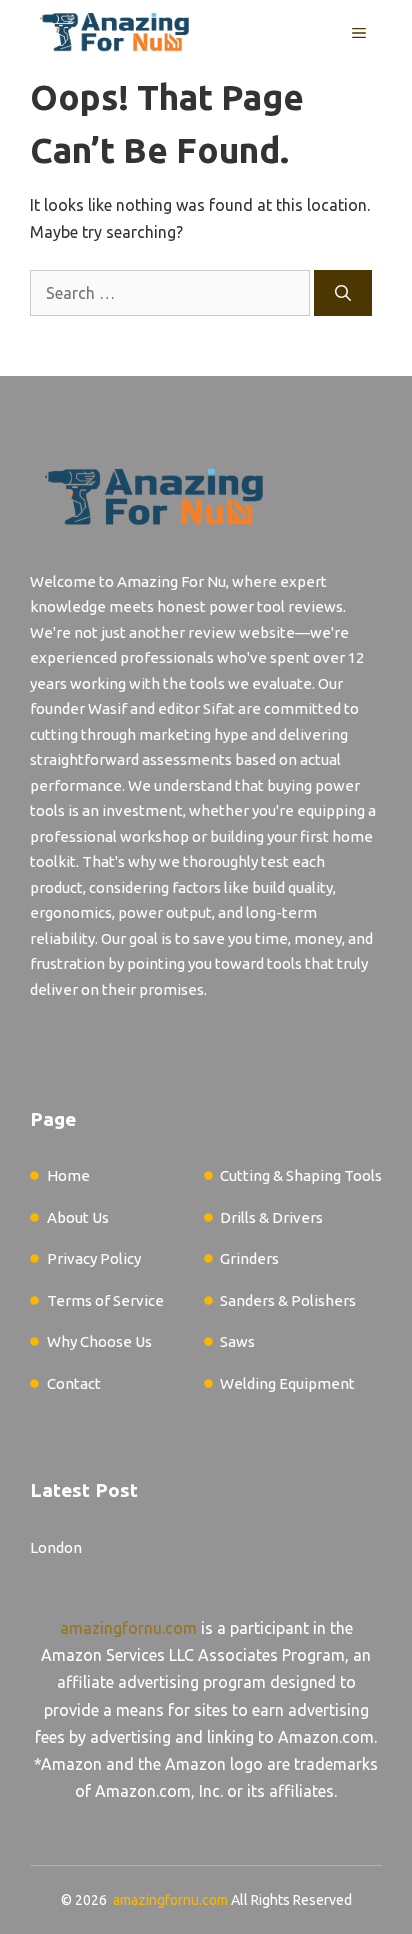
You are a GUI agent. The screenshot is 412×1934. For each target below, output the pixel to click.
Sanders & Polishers (288, 1300)
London (56, 1547)
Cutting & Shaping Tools (301, 1175)
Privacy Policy (94, 1258)
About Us (78, 1217)
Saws (237, 1341)
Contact (74, 1383)
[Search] (343, 293)
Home (68, 1175)
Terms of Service (105, 1300)
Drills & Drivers (271, 1217)
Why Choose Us (99, 1341)
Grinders (249, 1258)
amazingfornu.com (128, 1628)
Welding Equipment (287, 1383)
